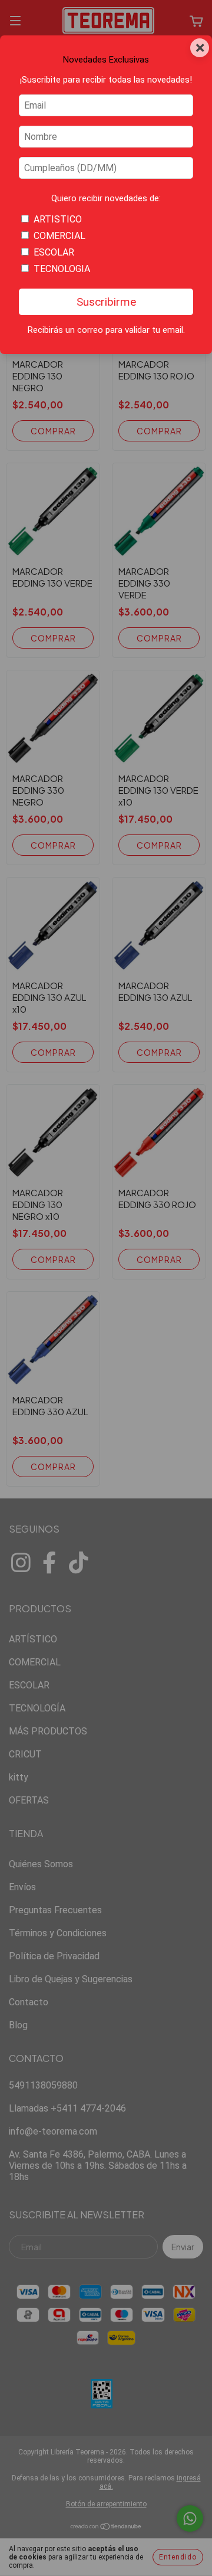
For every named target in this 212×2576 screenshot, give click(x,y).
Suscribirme (106, 302)
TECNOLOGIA (62, 269)
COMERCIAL (59, 236)
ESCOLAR (54, 252)
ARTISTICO (58, 219)
